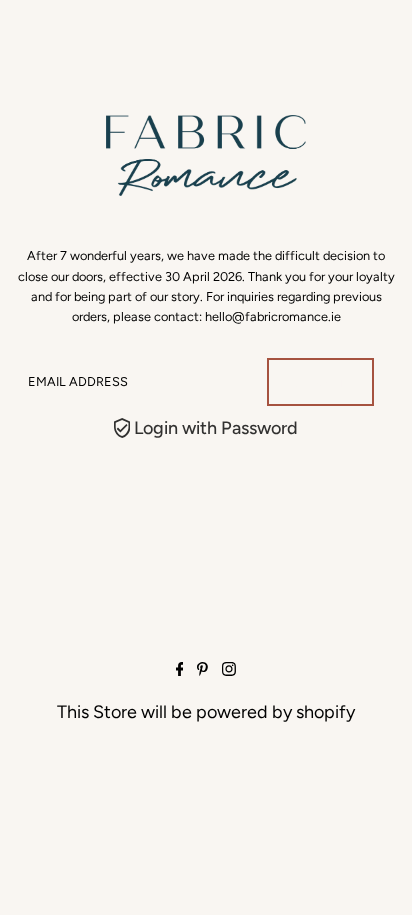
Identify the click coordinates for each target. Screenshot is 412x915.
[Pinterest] (202, 670)
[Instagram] (229, 670)
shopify (325, 712)
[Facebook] (180, 670)
